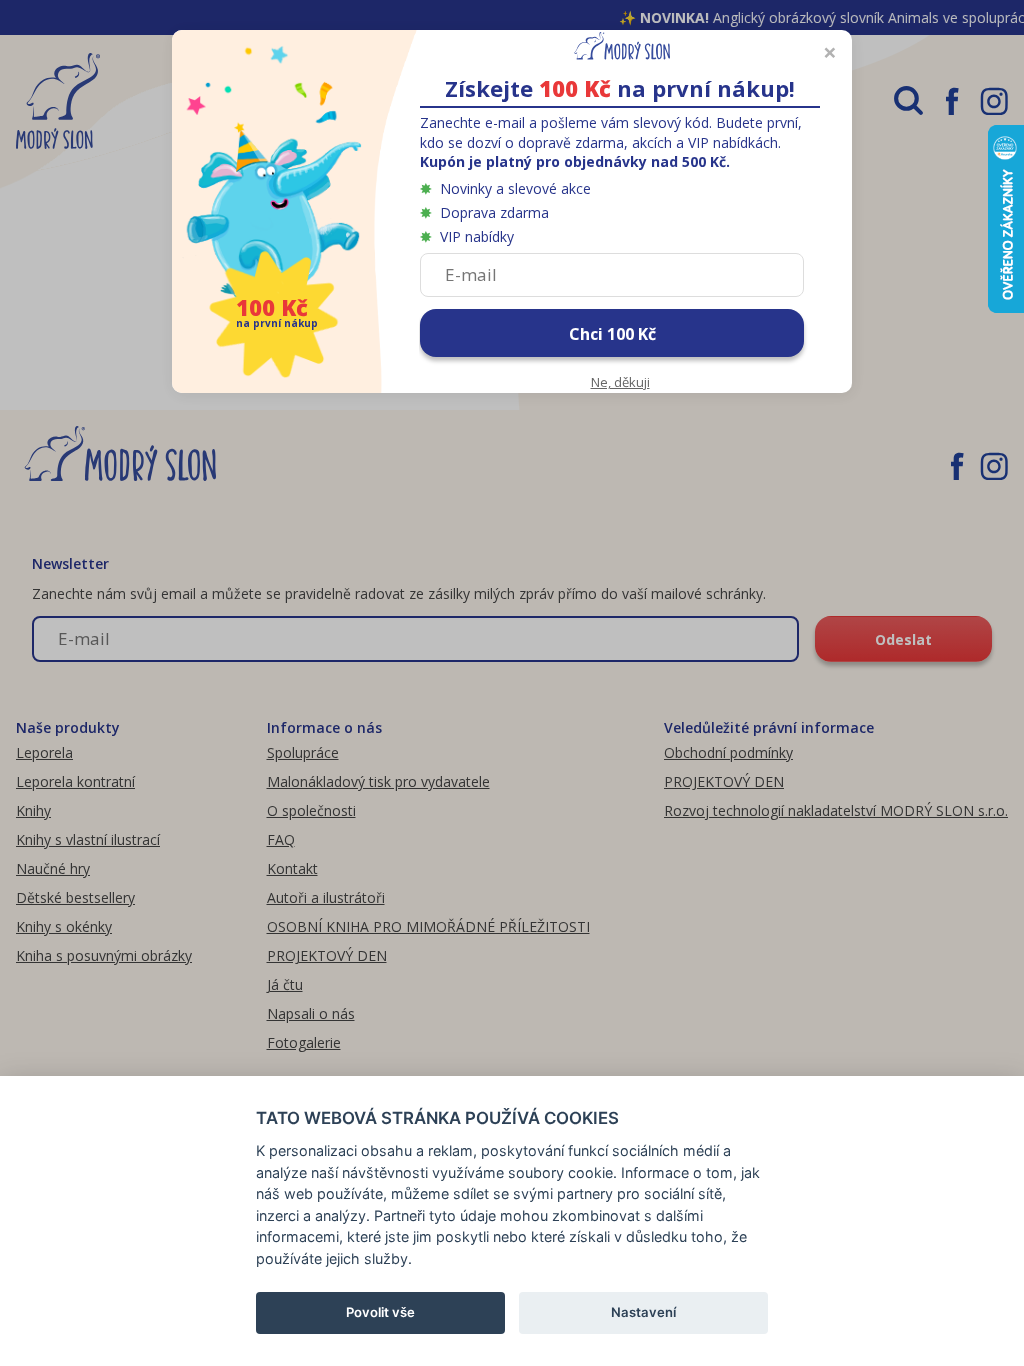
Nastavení (643, 1312)
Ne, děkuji (620, 382)
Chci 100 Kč (612, 334)
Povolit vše (380, 1312)
